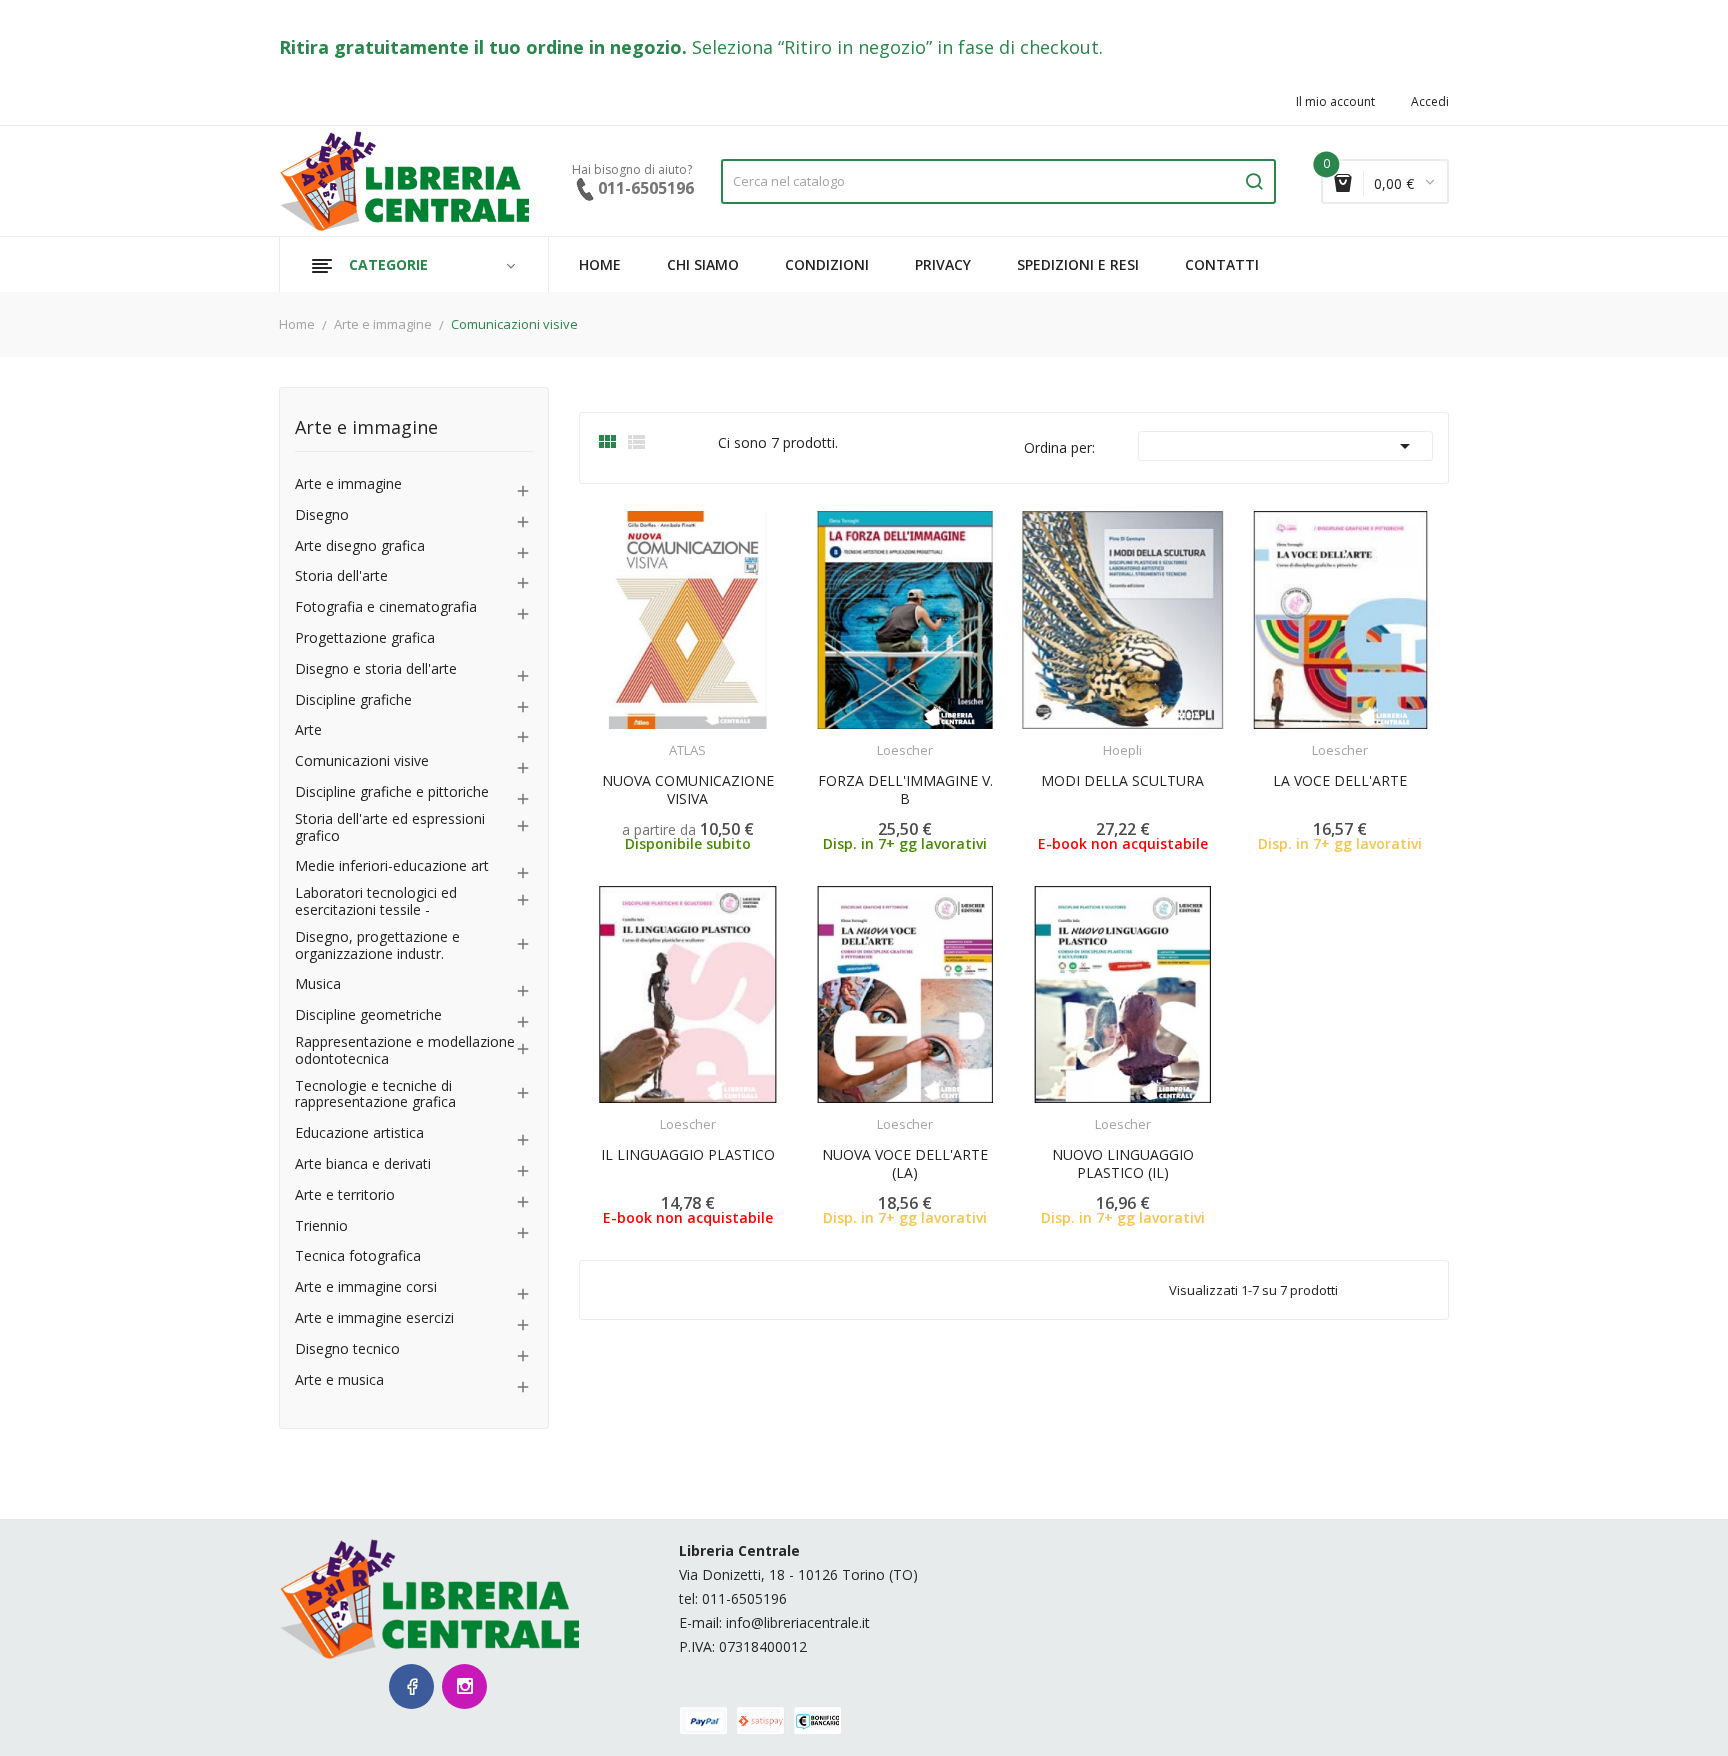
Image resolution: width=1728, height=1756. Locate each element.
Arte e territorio (345, 1195)
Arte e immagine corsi (366, 1287)
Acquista (923, 737)
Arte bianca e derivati (363, 1164)
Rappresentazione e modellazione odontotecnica (405, 1051)
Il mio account (1335, 102)
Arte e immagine (366, 428)
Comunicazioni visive (362, 761)
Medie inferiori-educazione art (392, 866)
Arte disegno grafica (360, 546)
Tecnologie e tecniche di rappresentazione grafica (375, 1095)
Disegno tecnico (347, 1349)
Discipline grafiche (353, 700)
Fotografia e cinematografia (386, 607)
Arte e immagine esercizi (374, 1318)
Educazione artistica (359, 1133)
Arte (308, 730)
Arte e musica (339, 1380)
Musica (318, 984)
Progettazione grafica (365, 638)
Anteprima (644, 738)
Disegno (322, 515)
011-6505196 (744, 1598)
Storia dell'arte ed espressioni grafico (390, 828)
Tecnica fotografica (358, 1256)
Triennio (321, 1226)
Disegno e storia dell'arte (376, 669)
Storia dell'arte (341, 576)
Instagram (464, 1686)
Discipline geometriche (368, 1015)
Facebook (411, 1686)
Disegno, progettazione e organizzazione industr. (377, 946)
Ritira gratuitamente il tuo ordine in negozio (480, 47)
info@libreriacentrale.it (798, 1622)
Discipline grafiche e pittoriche (392, 792)
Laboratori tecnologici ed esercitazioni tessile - (376, 902)
